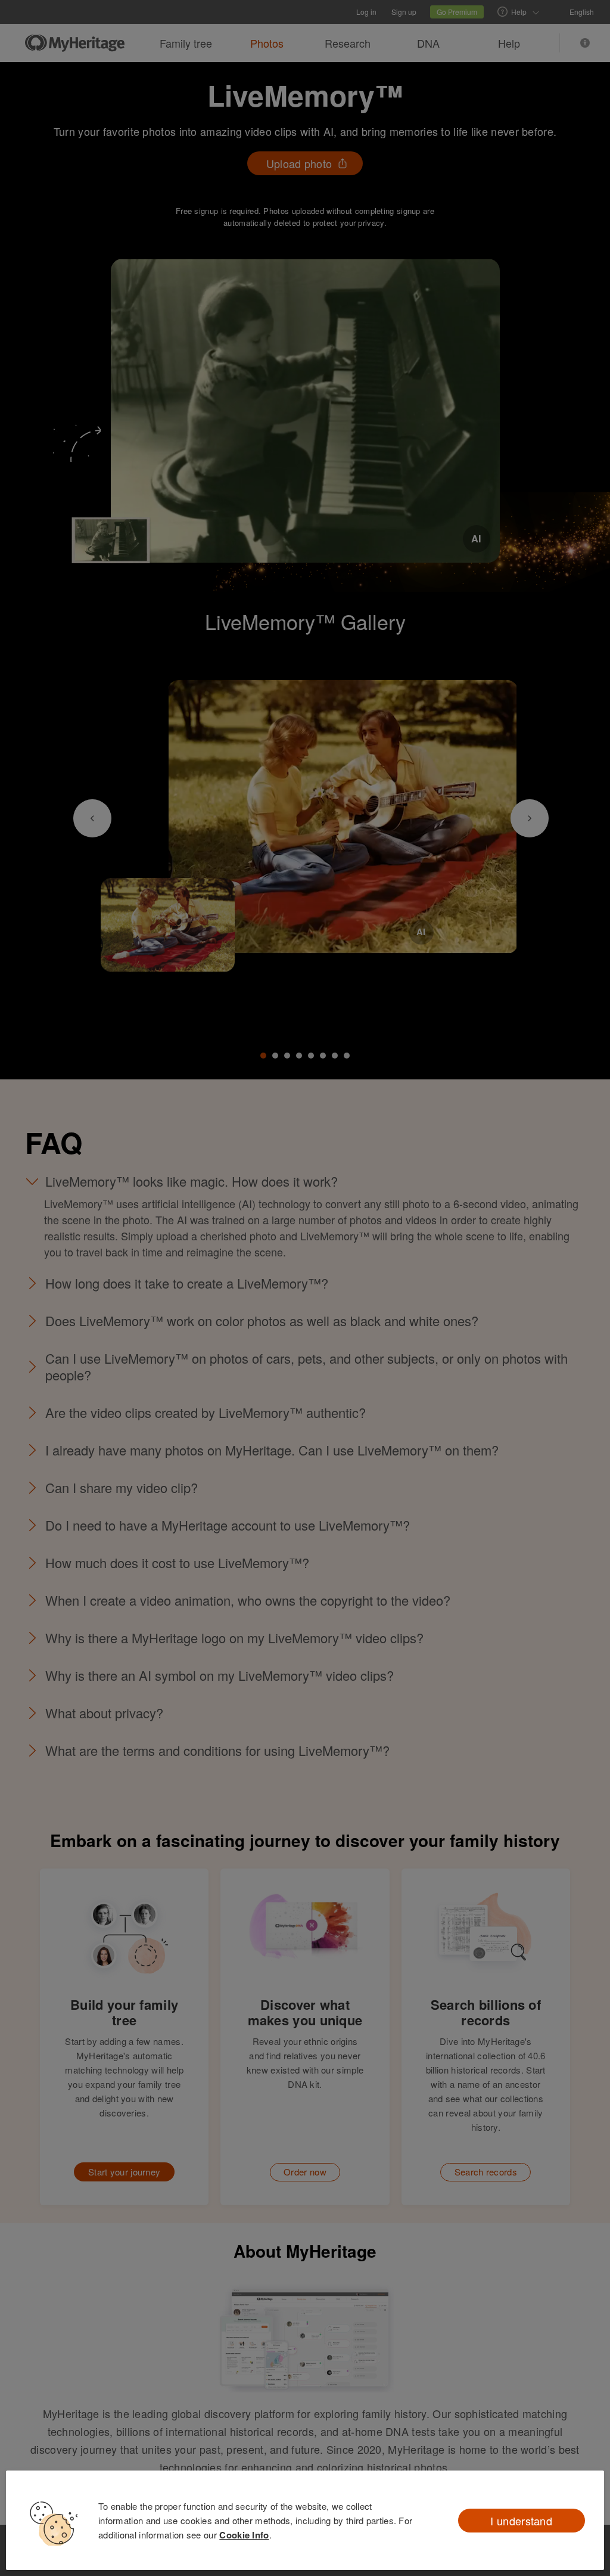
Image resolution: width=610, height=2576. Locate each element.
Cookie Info (244, 2535)
